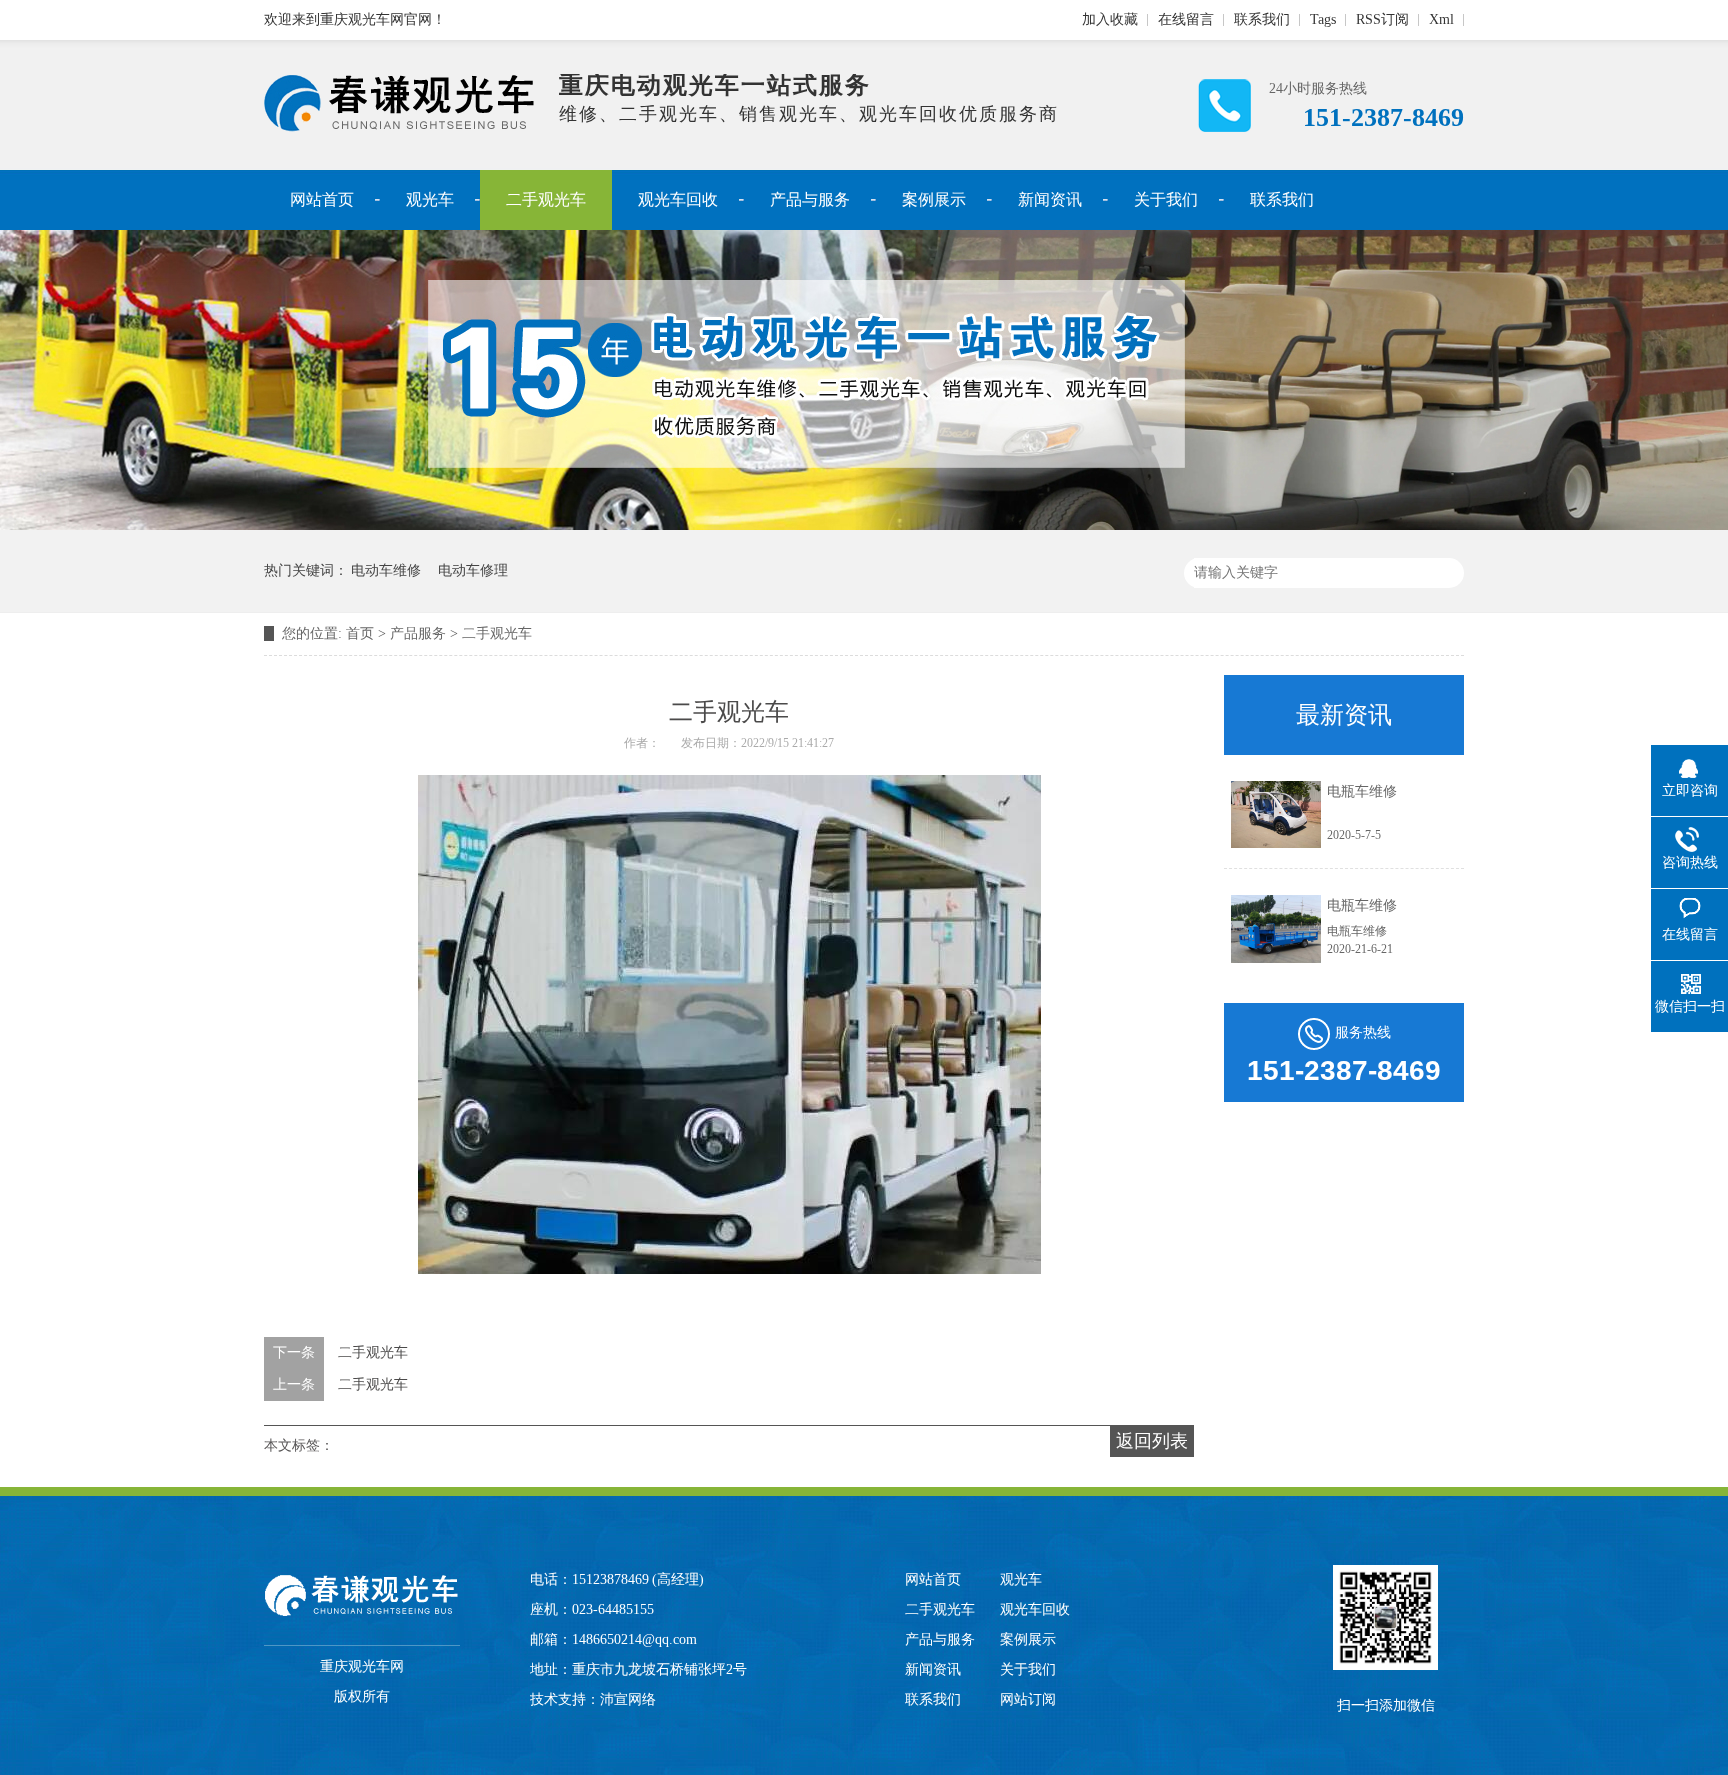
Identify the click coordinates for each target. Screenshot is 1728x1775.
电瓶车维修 (1362, 791)
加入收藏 (1110, 19)
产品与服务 (810, 199)
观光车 (430, 199)
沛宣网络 (628, 1699)
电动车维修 (386, 570)
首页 (360, 633)
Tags (1323, 19)
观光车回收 (678, 199)
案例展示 (934, 199)
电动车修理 (473, 570)
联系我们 (1262, 19)
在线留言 (1186, 19)
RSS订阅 (1382, 19)
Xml (1441, 19)
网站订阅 (1028, 1699)
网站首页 (322, 199)
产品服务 (418, 633)
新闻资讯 (1050, 199)
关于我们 (1166, 199)
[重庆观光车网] (399, 127)
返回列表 (1152, 1441)
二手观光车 (546, 199)
